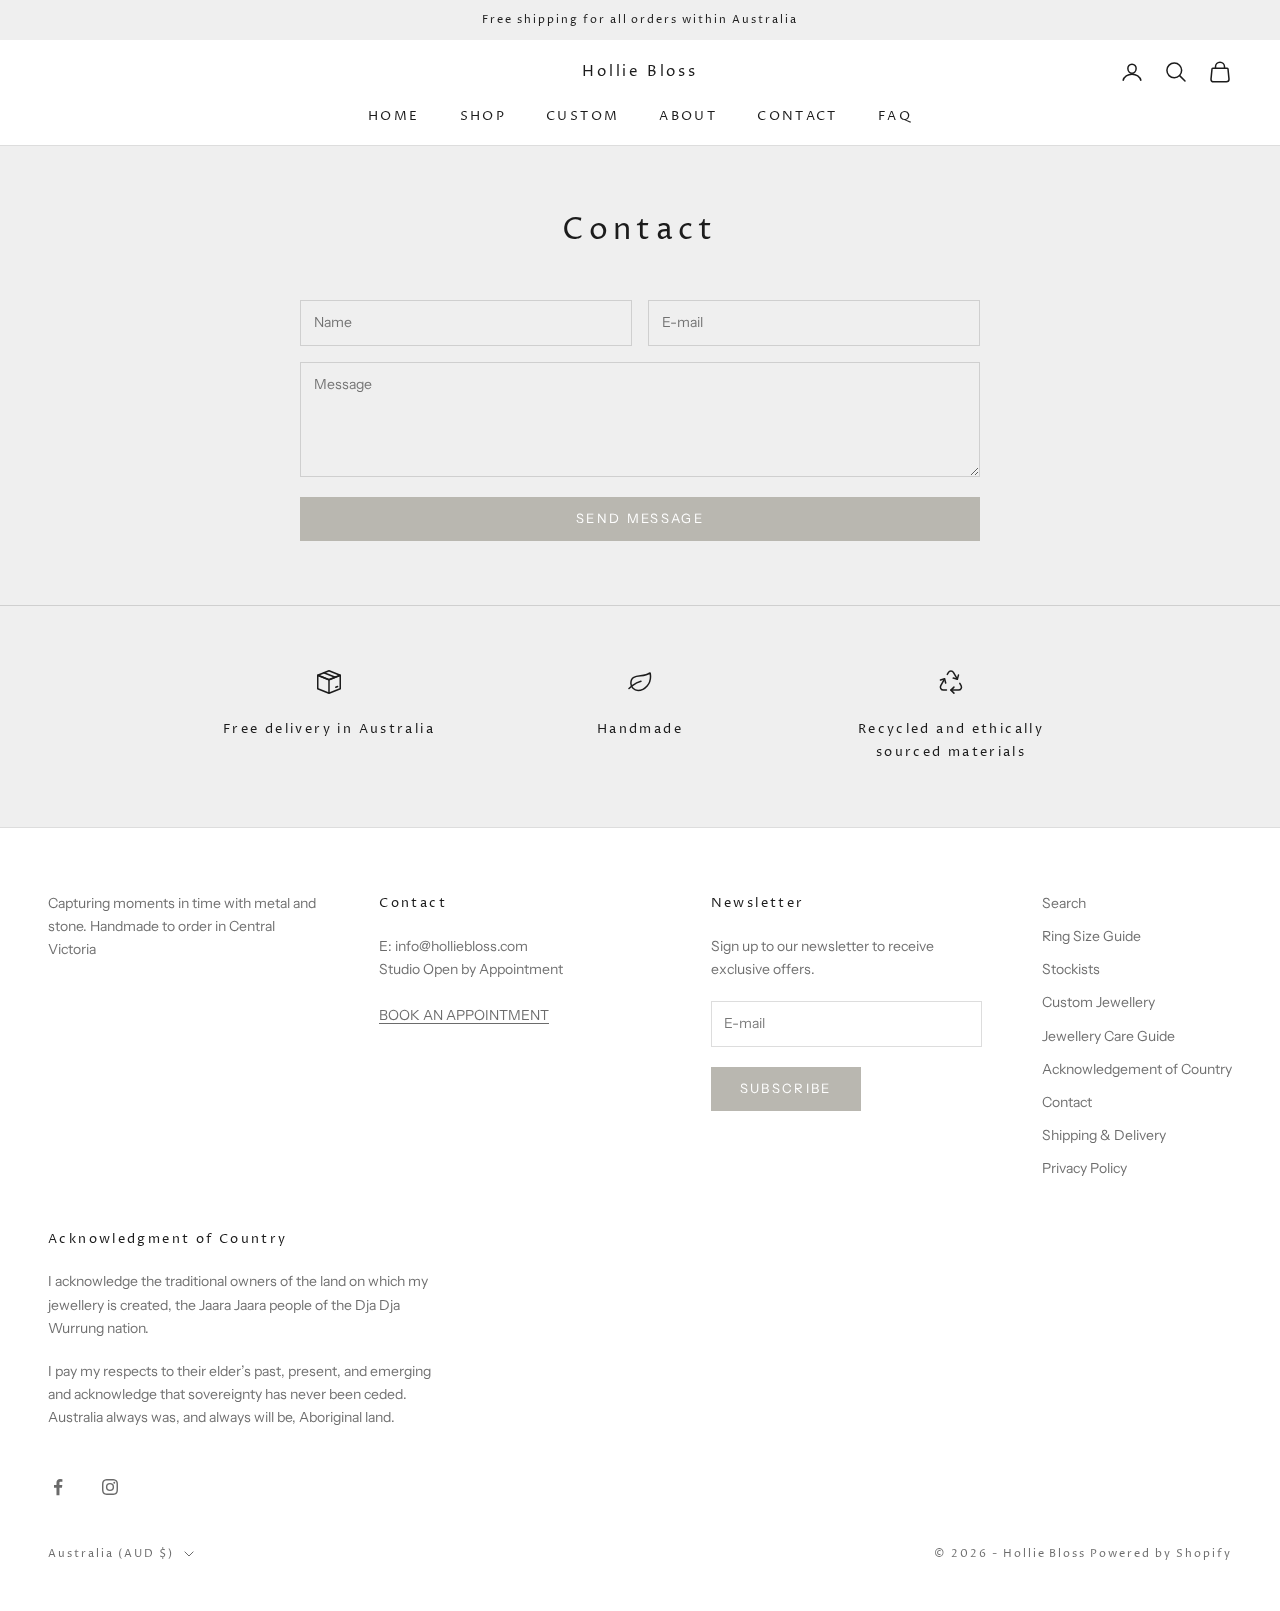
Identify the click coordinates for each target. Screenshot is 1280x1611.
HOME (394, 116)
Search (1064, 903)
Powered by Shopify (1161, 1553)
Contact (1067, 1102)
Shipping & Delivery (1104, 1135)
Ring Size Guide (1091, 936)
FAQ (895, 116)
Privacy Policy (1084, 1168)
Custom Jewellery (1098, 1002)
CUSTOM (582, 116)
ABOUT (688, 116)
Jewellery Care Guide (1108, 1036)
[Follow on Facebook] (58, 1487)
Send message (640, 518)
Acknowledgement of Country (1137, 1069)
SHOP (483, 116)
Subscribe (786, 1088)
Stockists (1071, 969)
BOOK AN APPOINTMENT (464, 1015)
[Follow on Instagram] (110, 1487)
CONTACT (797, 116)
